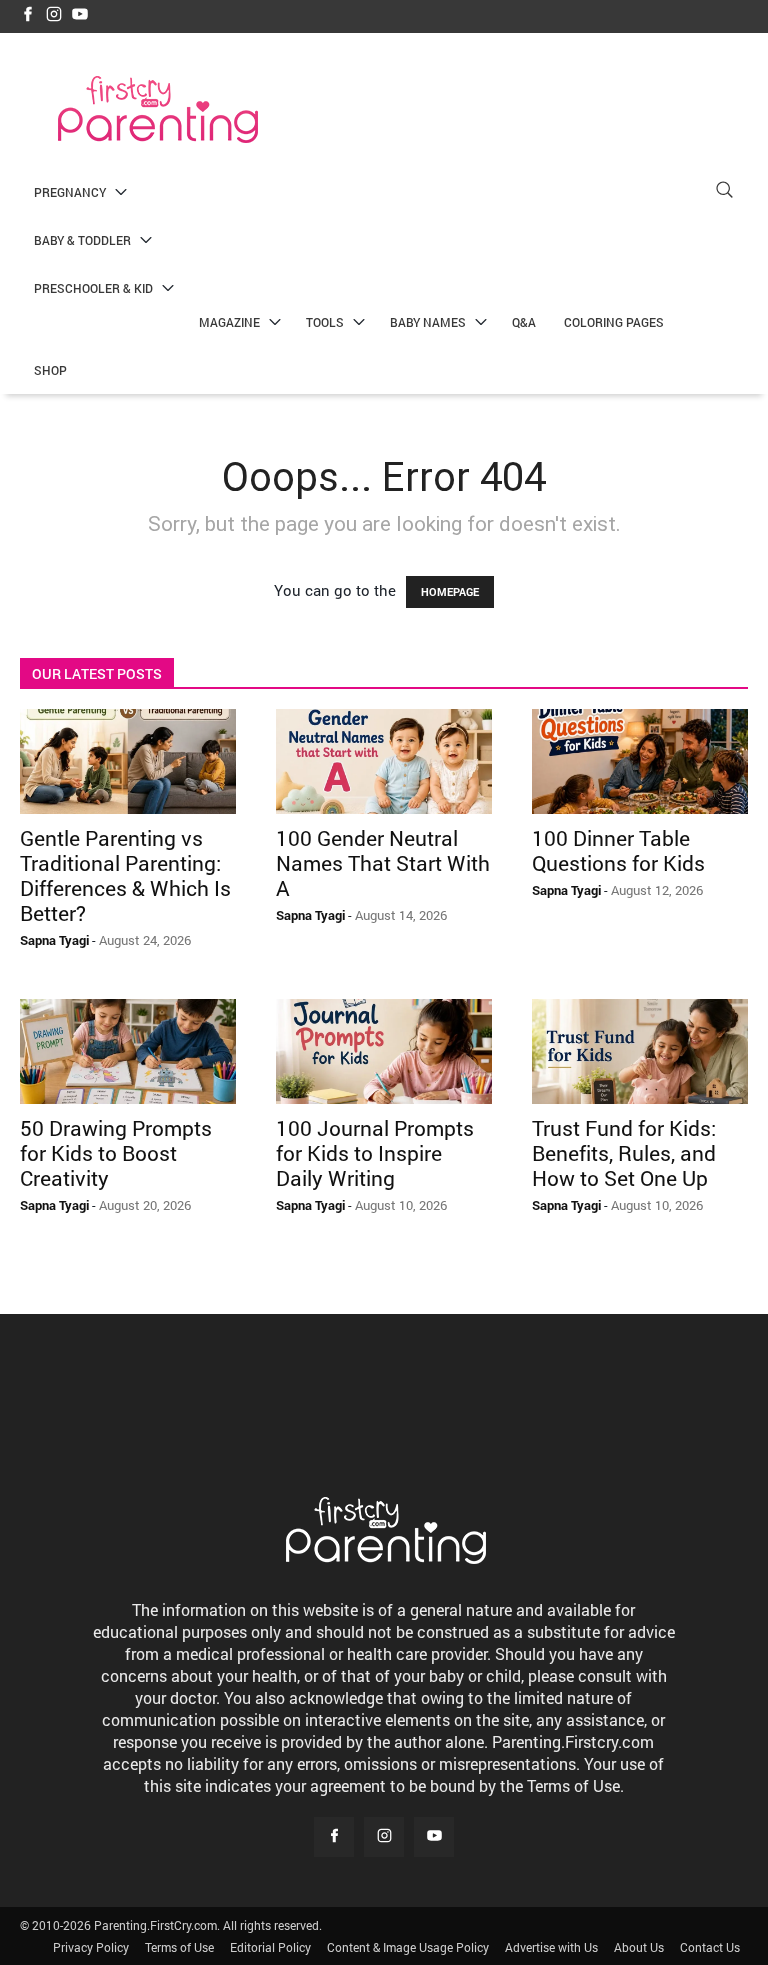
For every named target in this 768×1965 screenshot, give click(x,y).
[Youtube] (80, 15)
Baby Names (428, 322)
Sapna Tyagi (54, 940)
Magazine (229, 322)
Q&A (524, 322)
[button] (724, 192)
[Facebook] (28, 15)
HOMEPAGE (450, 591)
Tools (325, 322)
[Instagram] (54, 15)
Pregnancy (70, 192)
